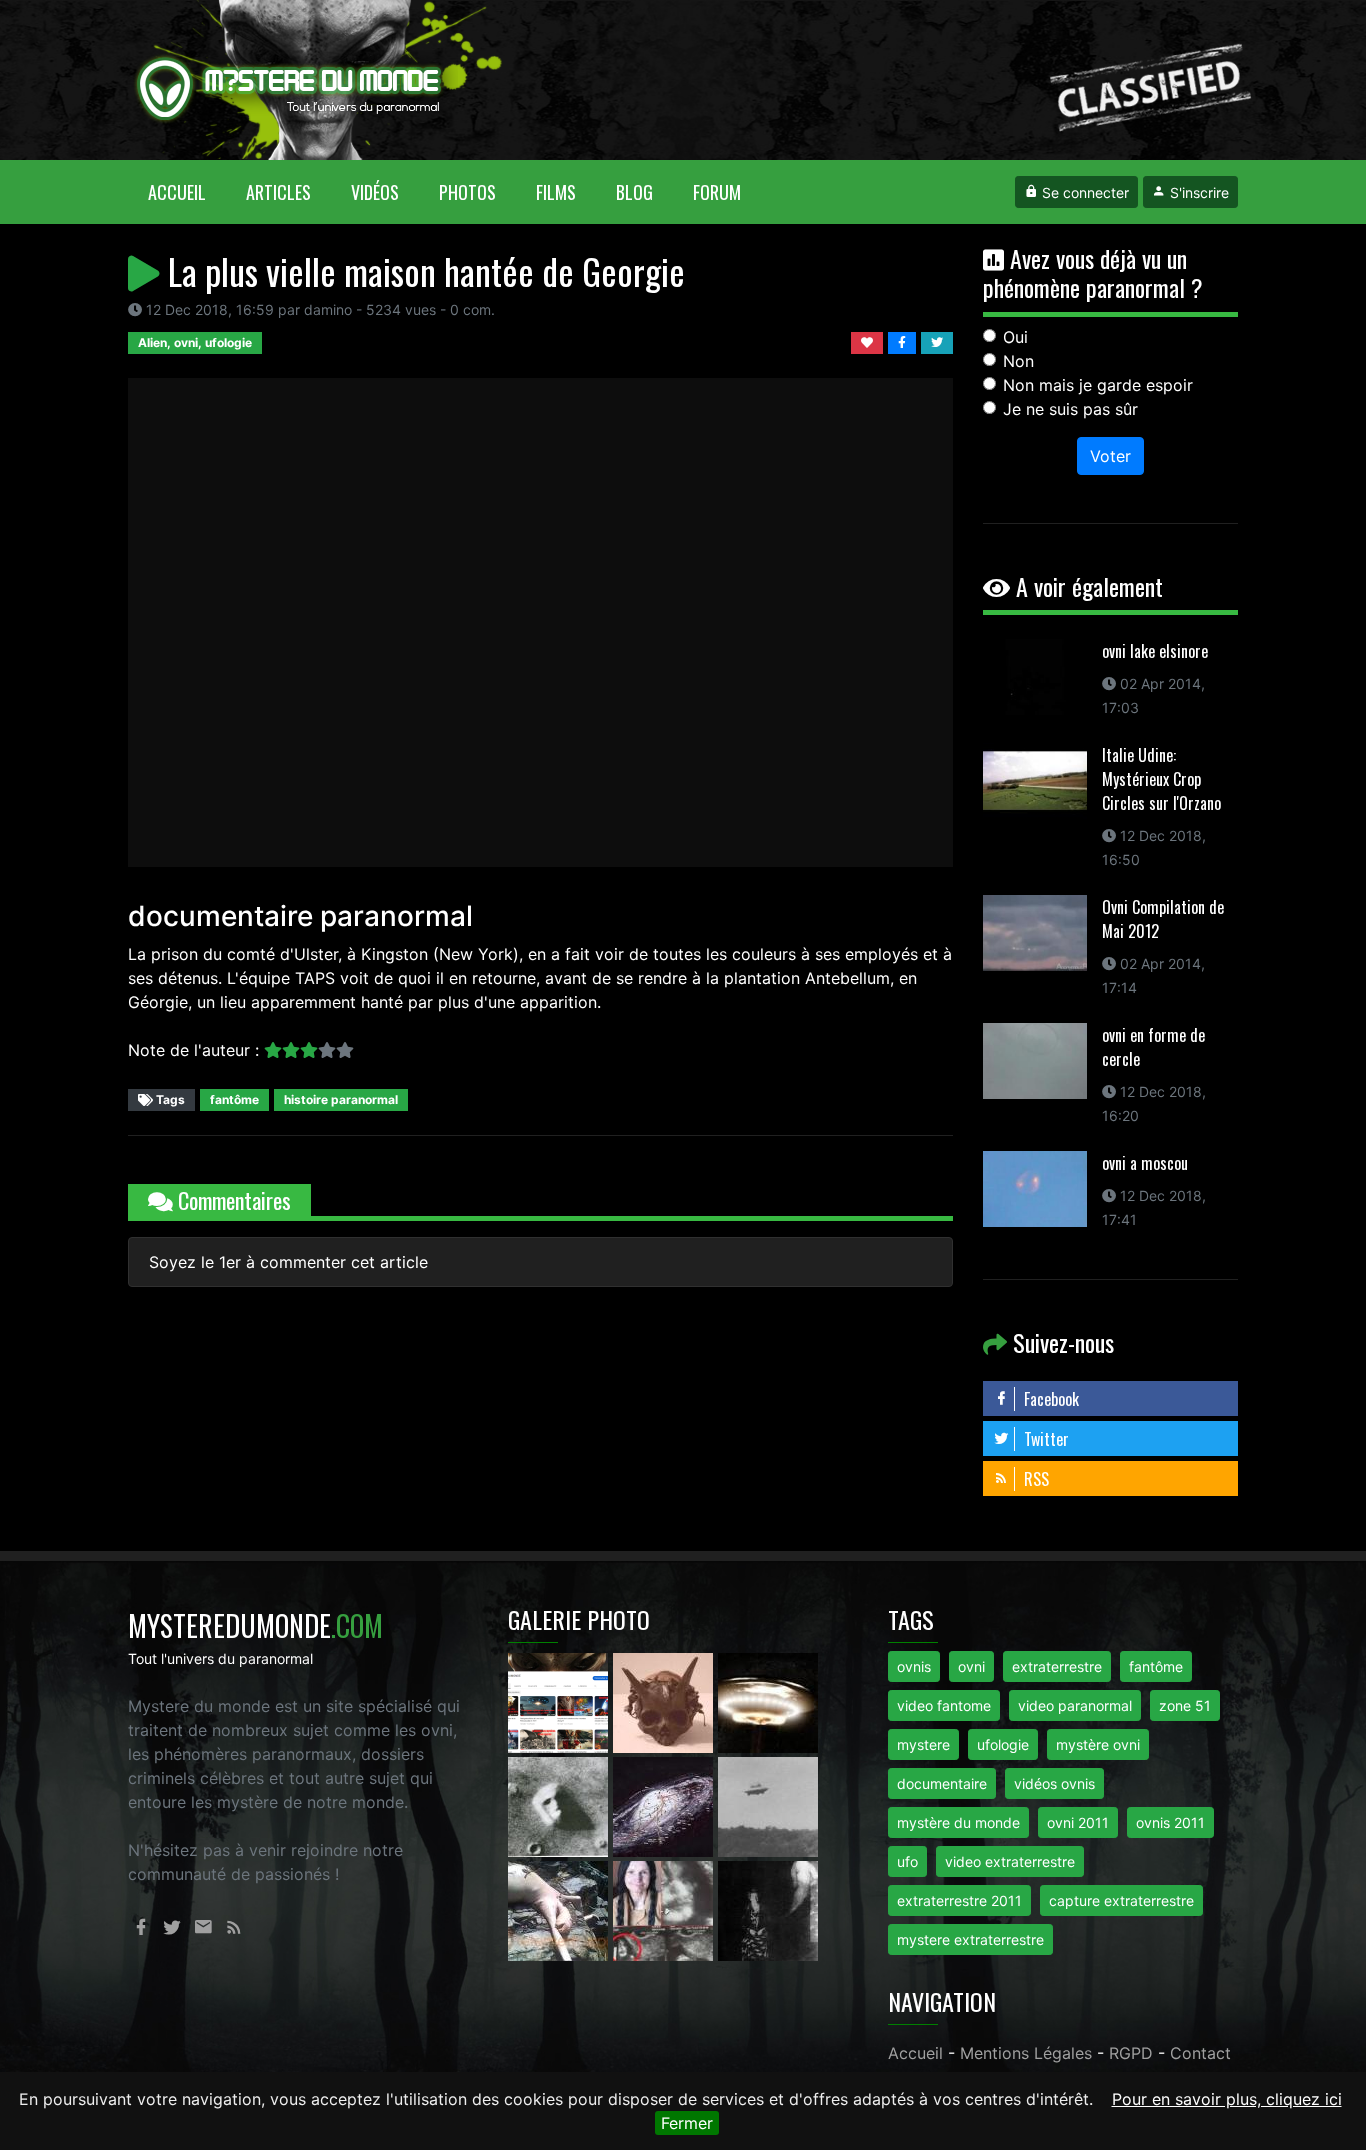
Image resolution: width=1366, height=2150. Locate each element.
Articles (278, 192)
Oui (1015, 337)
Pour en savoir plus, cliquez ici (1227, 2099)
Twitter (1044, 1439)
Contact (1200, 2053)
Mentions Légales (1026, 2053)
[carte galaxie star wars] (665, 1805)
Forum (717, 192)
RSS (1034, 1479)
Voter (1110, 456)
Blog (634, 192)
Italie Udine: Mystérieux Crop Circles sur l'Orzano (1161, 779)
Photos (467, 192)
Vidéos (375, 192)
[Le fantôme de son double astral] (768, 1909)
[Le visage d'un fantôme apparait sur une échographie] (665, 1909)
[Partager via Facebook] (904, 341)
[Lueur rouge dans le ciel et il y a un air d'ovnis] (768, 1701)
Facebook (1049, 1399)
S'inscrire (1197, 192)
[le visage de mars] (560, 1805)
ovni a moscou (1145, 1163)
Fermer (687, 2123)
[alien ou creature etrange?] (560, 1909)
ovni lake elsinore (1155, 651)
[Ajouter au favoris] (869, 341)
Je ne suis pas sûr (1070, 409)
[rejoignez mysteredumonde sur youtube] (560, 1701)
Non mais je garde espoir (1098, 385)
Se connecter (1083, 192)
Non (1018, 361)
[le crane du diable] (665, 1701)
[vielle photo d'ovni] (768, 1805)
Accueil (187, 191)
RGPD (1131, 2053)
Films (556, 192)
